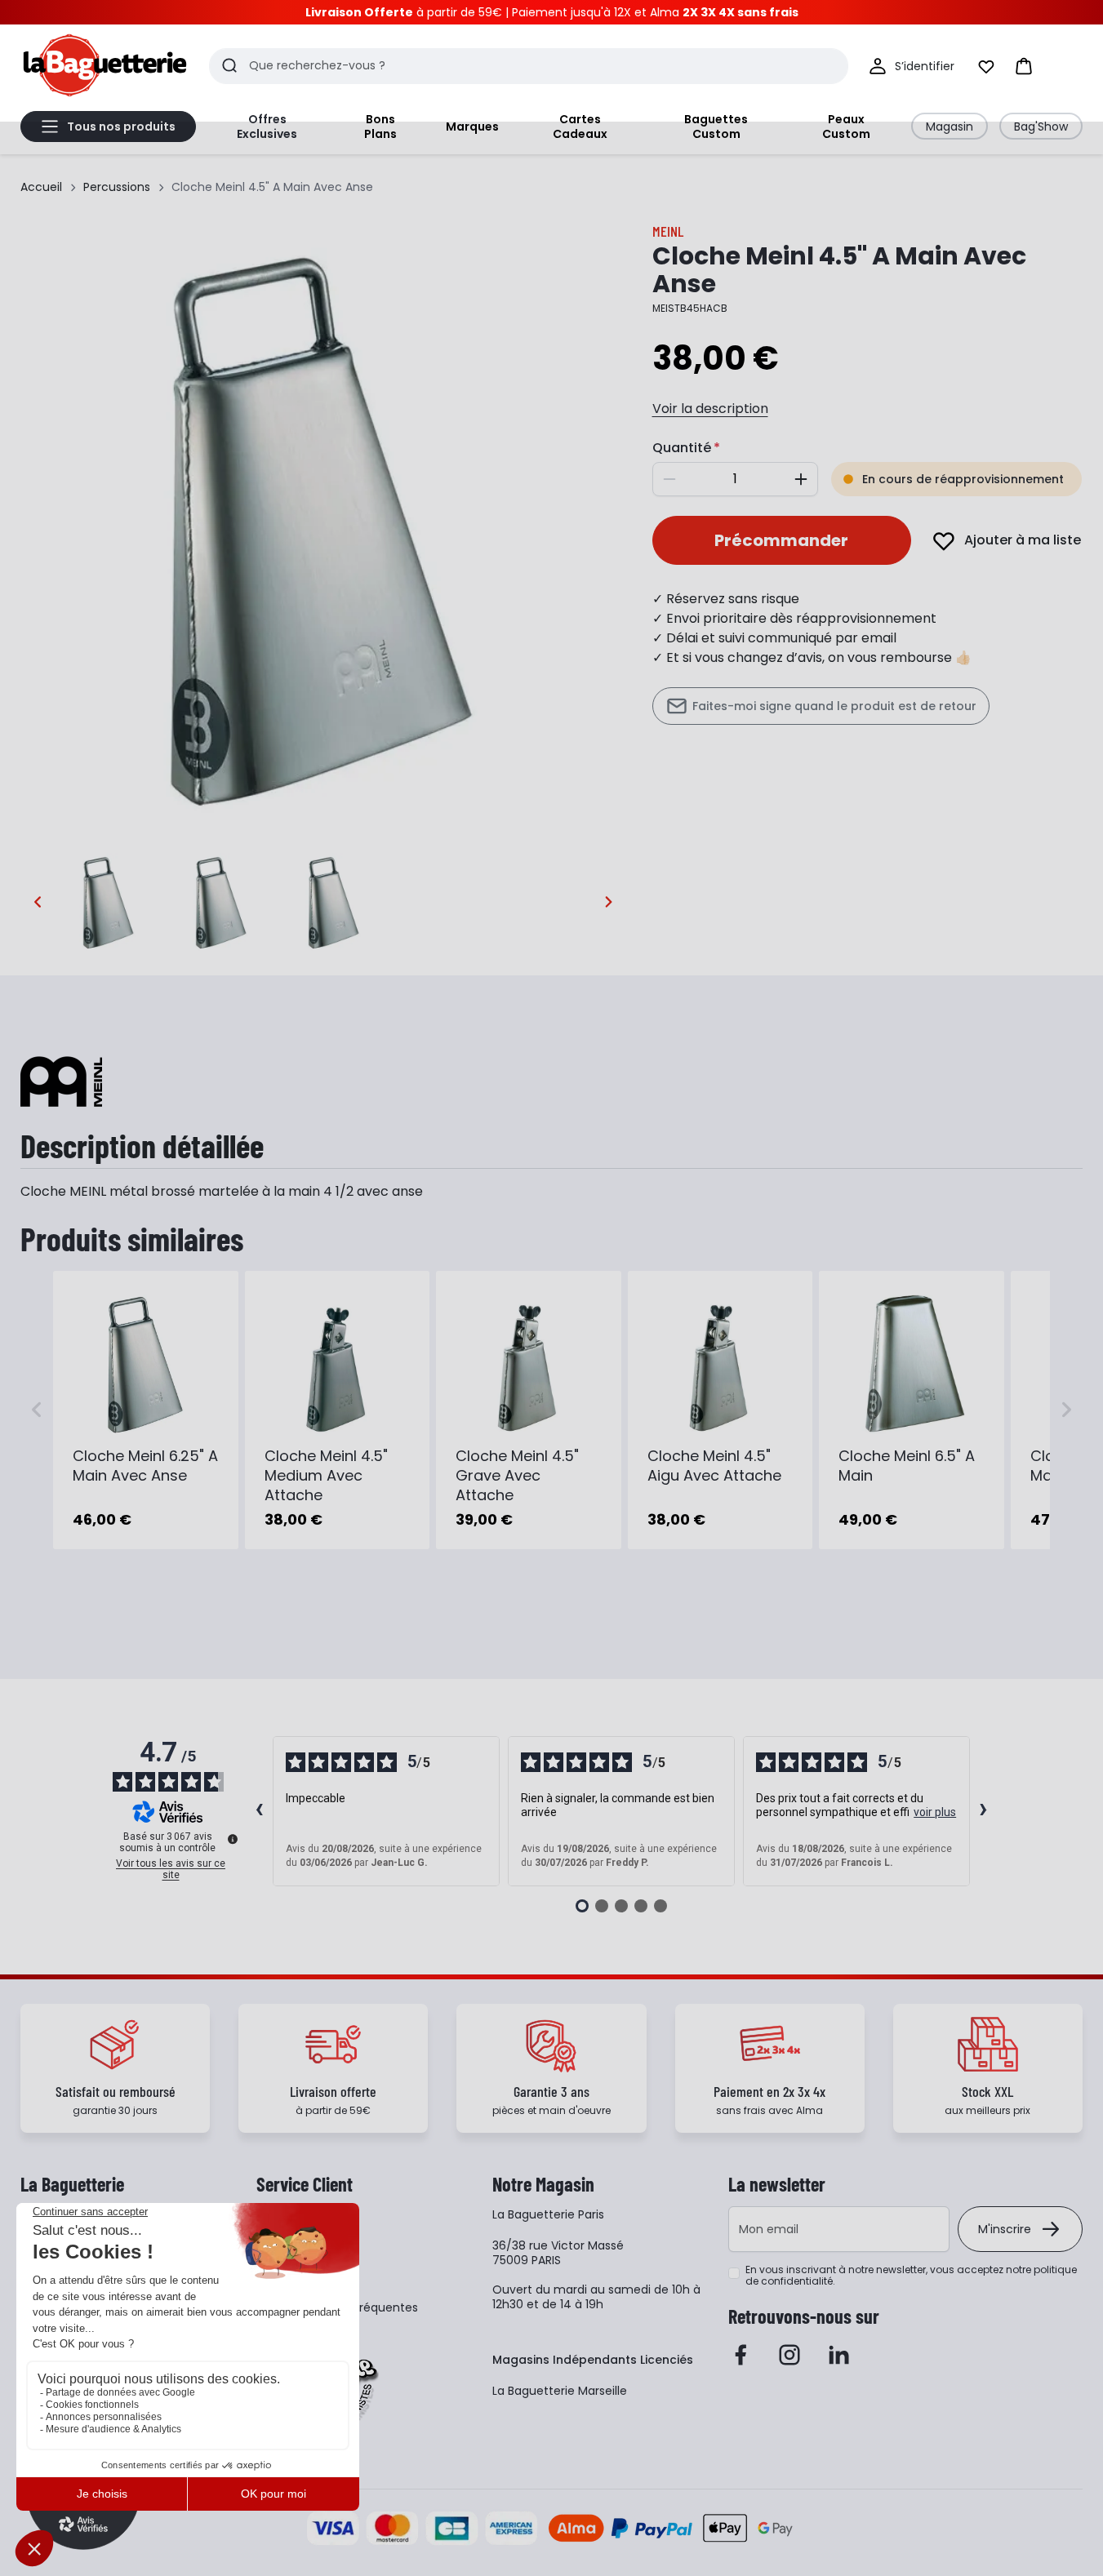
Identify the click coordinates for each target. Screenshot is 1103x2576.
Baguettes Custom (716, 127)
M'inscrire (1005, 2229)
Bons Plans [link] (380, 127)
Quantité (682, 448)
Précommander (781, 540)
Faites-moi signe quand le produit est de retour (834, 706)
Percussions (117, 187)
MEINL (668, 231)
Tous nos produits (121, 127)
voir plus (935, 1812)
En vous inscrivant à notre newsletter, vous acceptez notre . (911, 2276)
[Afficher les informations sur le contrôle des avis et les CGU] (233, 1839)
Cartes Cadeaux (580, 127)
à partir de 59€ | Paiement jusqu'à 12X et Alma (552, 12)
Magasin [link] (950, 127)
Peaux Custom (846, 127)
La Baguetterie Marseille (560, 2391)
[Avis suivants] (984, 1811)
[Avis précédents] (260, 1811)
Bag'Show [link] (1041, 127)
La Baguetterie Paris (548, 2214)
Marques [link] (472, 127)
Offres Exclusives (267, 127)
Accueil (41, 187)
